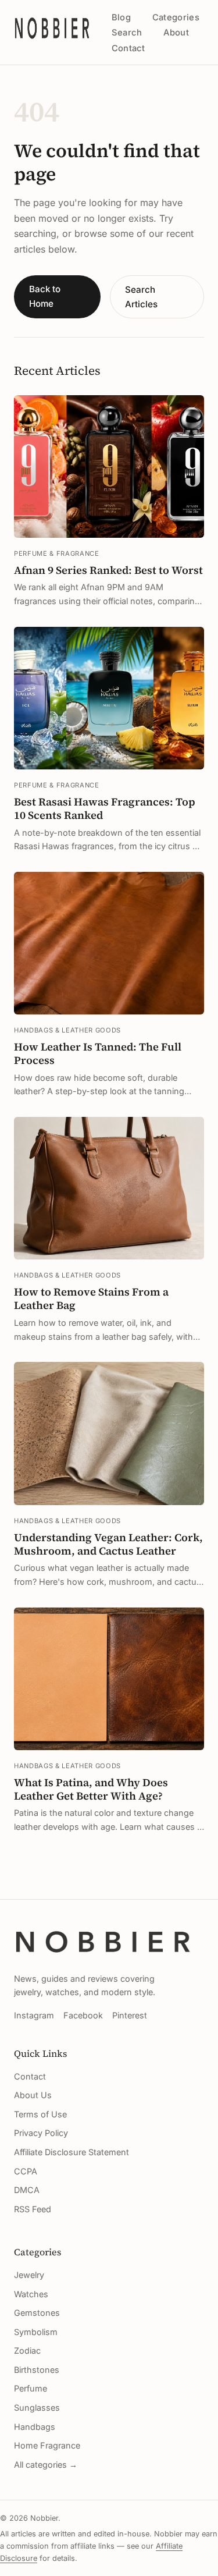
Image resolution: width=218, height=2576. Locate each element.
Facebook (83, 2015)
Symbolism (36, 2332)
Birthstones (37, 2370)
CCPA (26, 2171)
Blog (121, 17)
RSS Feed (33, 2209)
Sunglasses (37, 2408)
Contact (128, 48)
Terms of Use (40, 2114)
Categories (176, 17)
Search (127, 33)
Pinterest (130, 2015)
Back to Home (45, 296)
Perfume (31, 2388)
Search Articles (141, 297)
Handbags (35, 2427)
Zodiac (27, 2350)
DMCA (27, 2190)
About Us (33, 2095)
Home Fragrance (47, 2445)
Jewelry (29, 2275)
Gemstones (37, 2313)
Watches (31, 2294)
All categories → (46, 2465)
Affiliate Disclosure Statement (72, 2152)
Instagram (34, 2015)
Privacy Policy (41, 2133)
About (176, 33)
